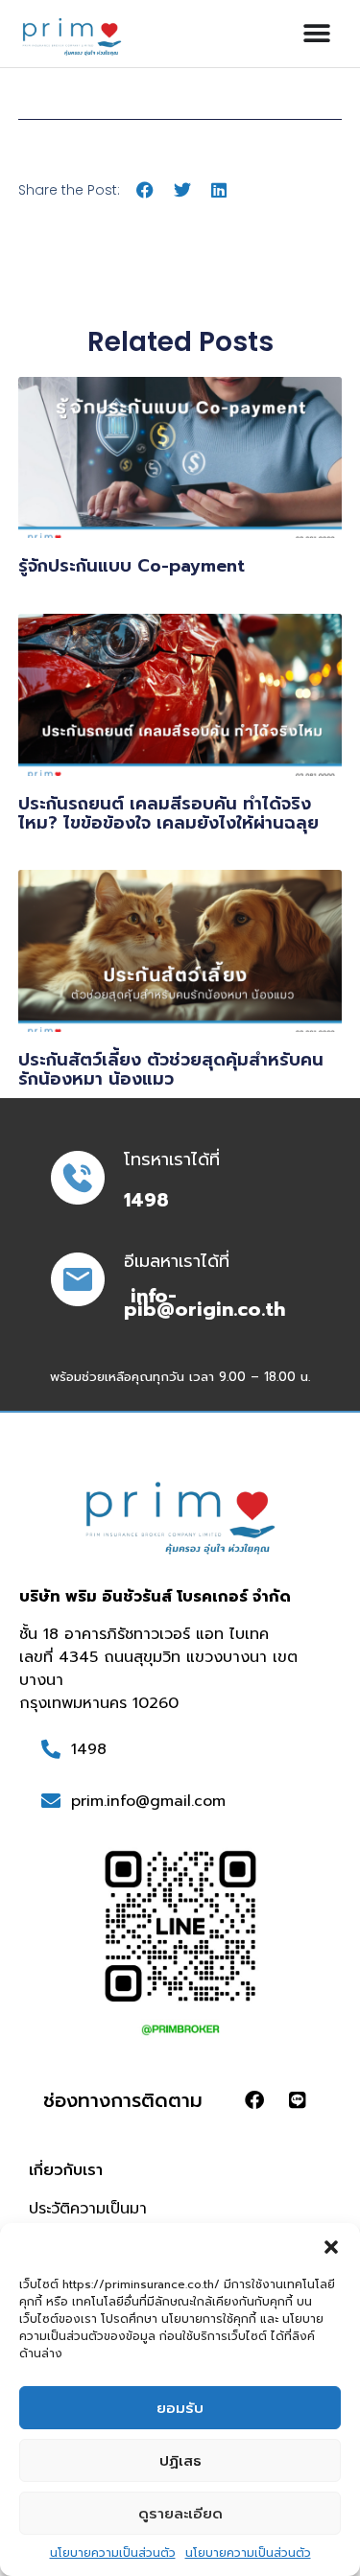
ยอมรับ (180, 2408)
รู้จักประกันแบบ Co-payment (132, 566)
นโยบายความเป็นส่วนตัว (113, 2553)
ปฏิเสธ (180, 2461)
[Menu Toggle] (317, 34)
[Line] (298, 2100)
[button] (331, 2247)
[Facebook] (254, 2100)
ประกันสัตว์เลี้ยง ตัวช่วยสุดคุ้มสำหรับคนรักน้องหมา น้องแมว (171, 1069)
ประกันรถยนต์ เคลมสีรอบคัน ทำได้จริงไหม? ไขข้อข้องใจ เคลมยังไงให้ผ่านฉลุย (168, 813)
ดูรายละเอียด (180, 2514)
